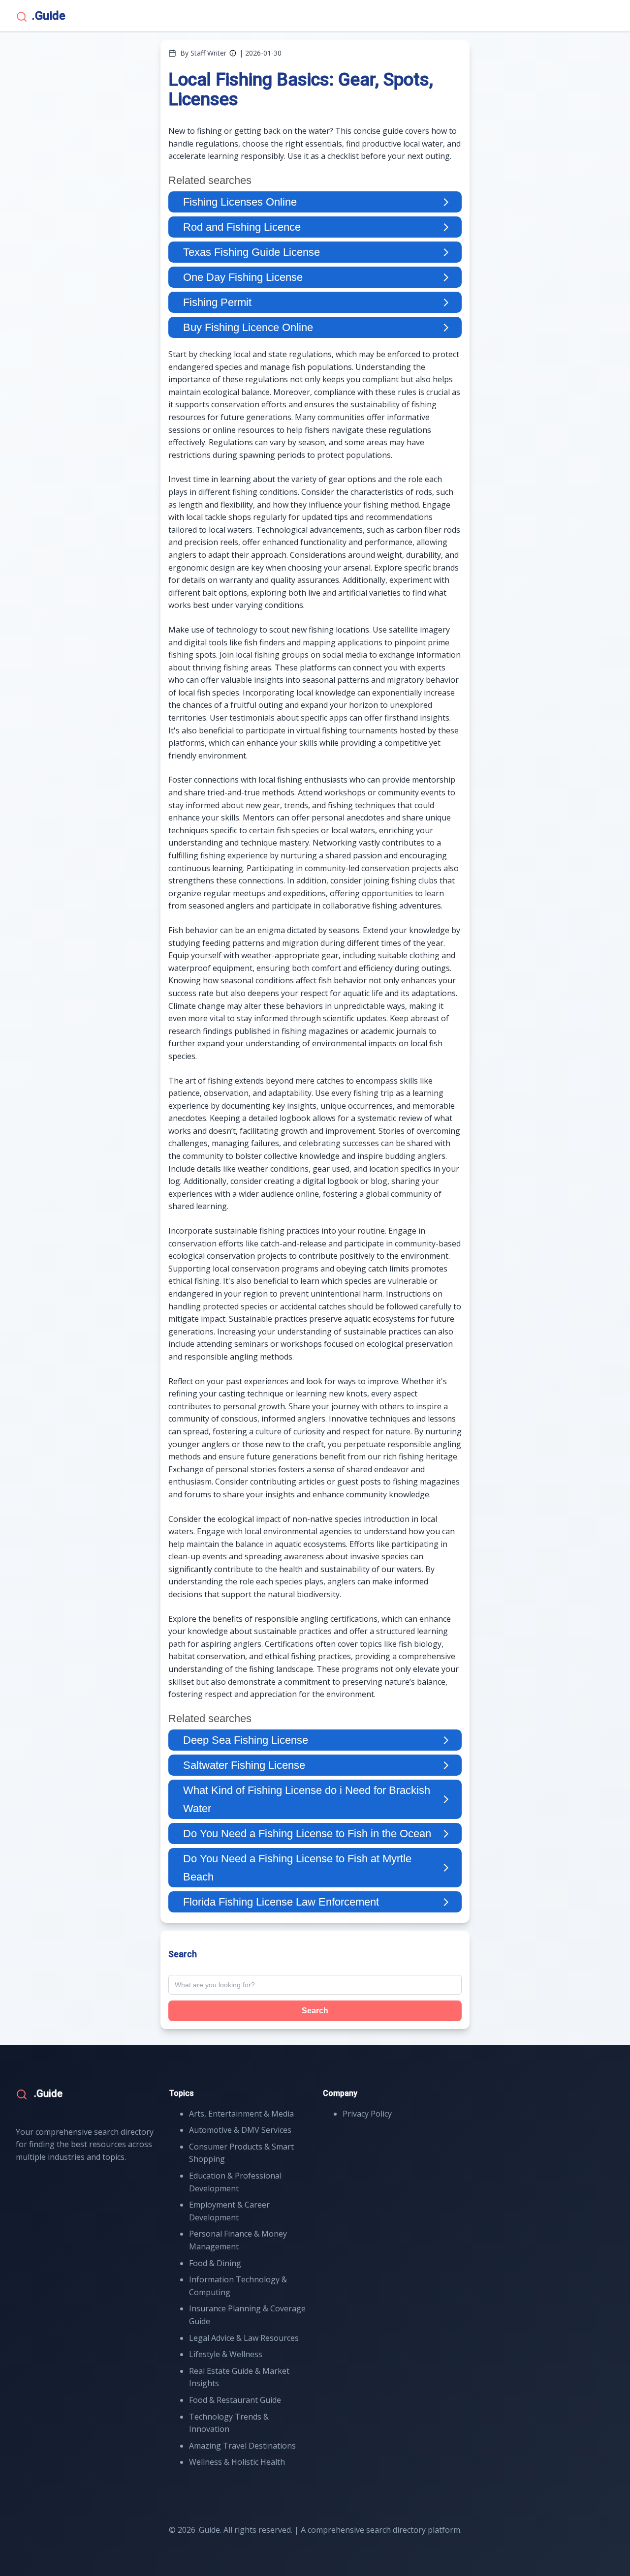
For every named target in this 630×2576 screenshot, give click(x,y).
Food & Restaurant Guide (235, 2400)
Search (315, 2011)
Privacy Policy (367, 2114)
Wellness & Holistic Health (237, 2462)
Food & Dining (215, 2263)
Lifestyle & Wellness (226, 2354)
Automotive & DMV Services (240, 2130)
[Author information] (233, 53)
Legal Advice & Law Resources (244, 2338)
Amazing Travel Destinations (242, 2446)
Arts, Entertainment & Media (241, 2114)
